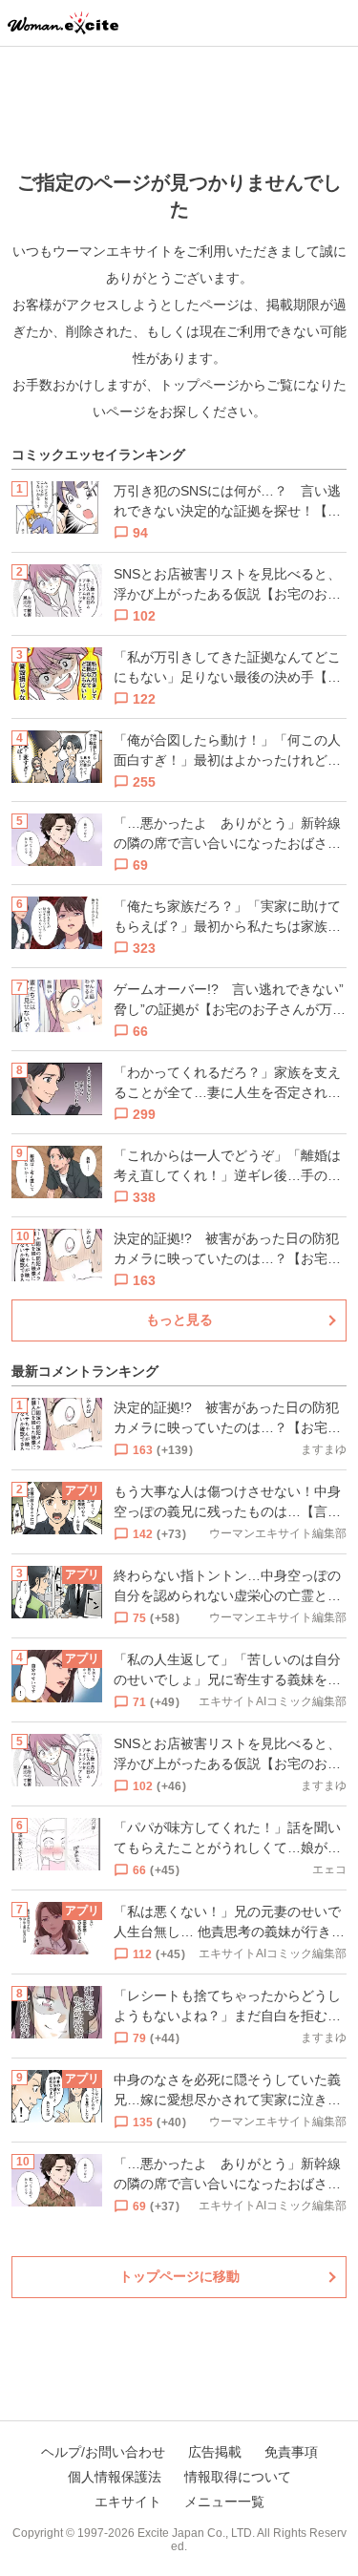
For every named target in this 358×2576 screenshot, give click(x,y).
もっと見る (179, 1320)
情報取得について (238, 2477)
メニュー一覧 (224, 2502)
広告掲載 (215, 2452)
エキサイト (128, 2502)
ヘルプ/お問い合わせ (103, 2452)
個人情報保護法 (115, 2477)
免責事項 (291, 2452)
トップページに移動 (179, 2276)
